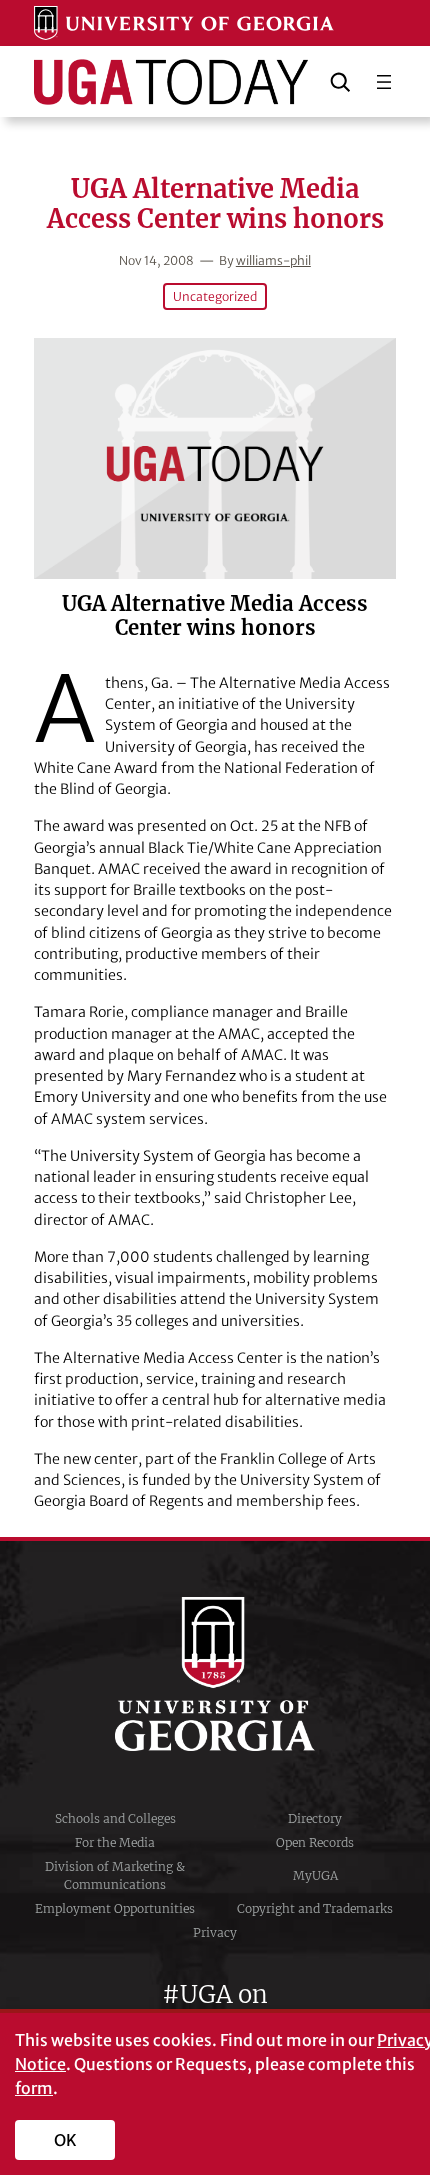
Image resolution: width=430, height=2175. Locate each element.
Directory (315, 1818)
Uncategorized (215, 296)
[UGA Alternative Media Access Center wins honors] (214, 458)
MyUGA (315, 1875)
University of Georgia (215, 1674)
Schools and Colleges (115, 1818)
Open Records (315, 1842)
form (34, 2088)
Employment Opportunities (115, 1908)
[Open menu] (384, 82)
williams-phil (273, 260)
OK (65, 2140)
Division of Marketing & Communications (115, 1875)
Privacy (215, 1932)
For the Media (115, 1842)
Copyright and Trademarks (315, 1908)
